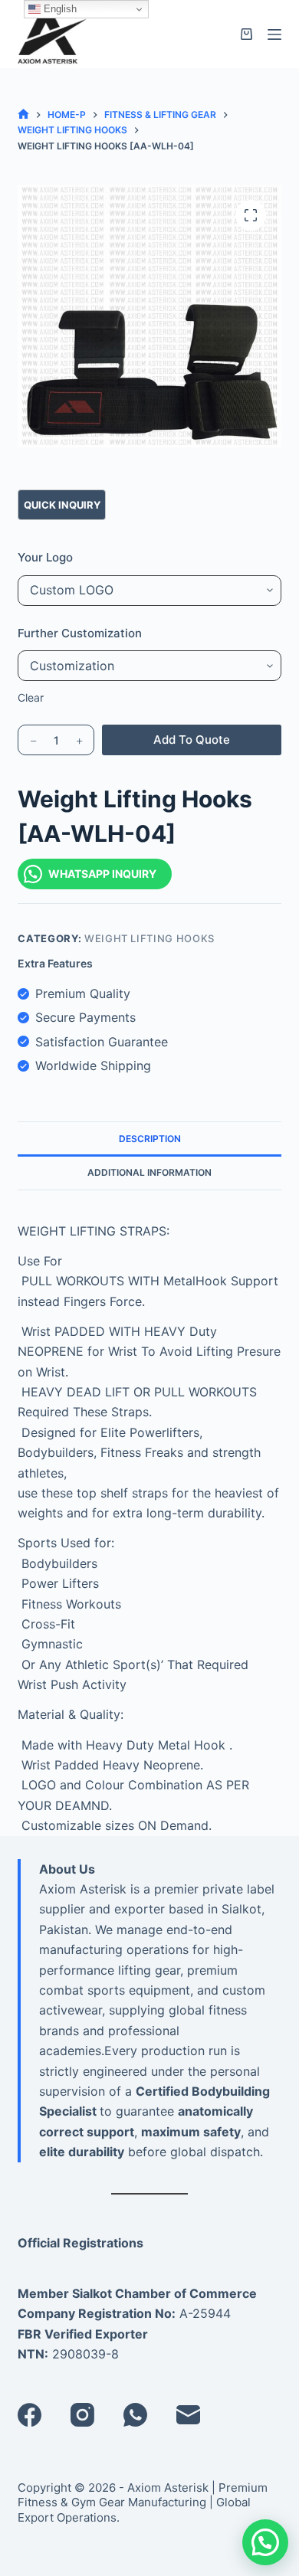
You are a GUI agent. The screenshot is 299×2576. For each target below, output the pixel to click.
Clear (31, 697)
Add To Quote (192, 740)
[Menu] (274, 34)
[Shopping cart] (246, 34)
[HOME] (23, 115)
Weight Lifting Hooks (149, 938)
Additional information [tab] (149, 1172)
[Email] (188, 2415)
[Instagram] (82, 2415)
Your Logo (45, 557)
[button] (265, 2542)
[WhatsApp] (135, 2415)
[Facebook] (30, 2415)
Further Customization (80, 633)
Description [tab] (150, 1139)
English (59, 9)
